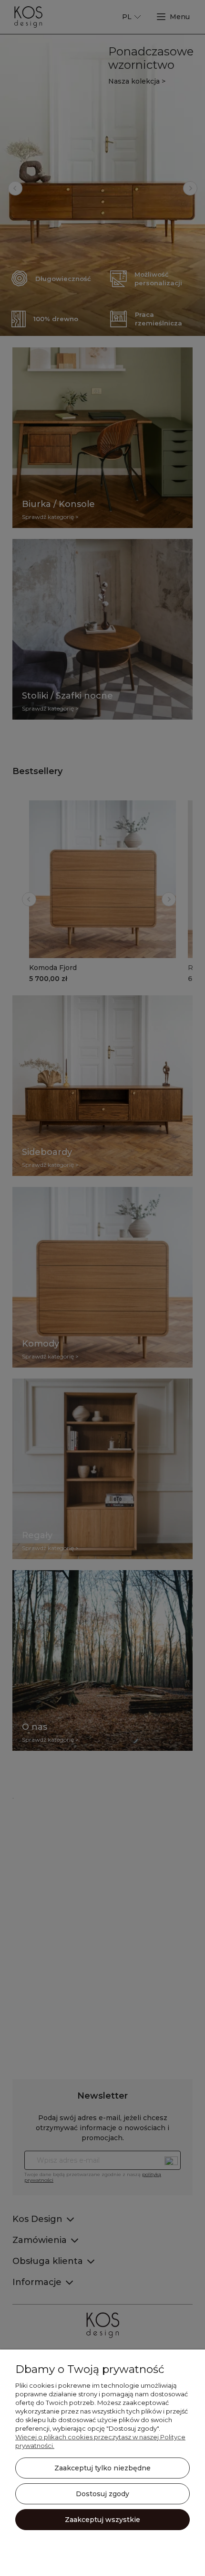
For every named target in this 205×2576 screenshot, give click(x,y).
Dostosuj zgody (102, 2494)
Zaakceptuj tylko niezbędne (102, 2468)
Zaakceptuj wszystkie (102, 2520)
